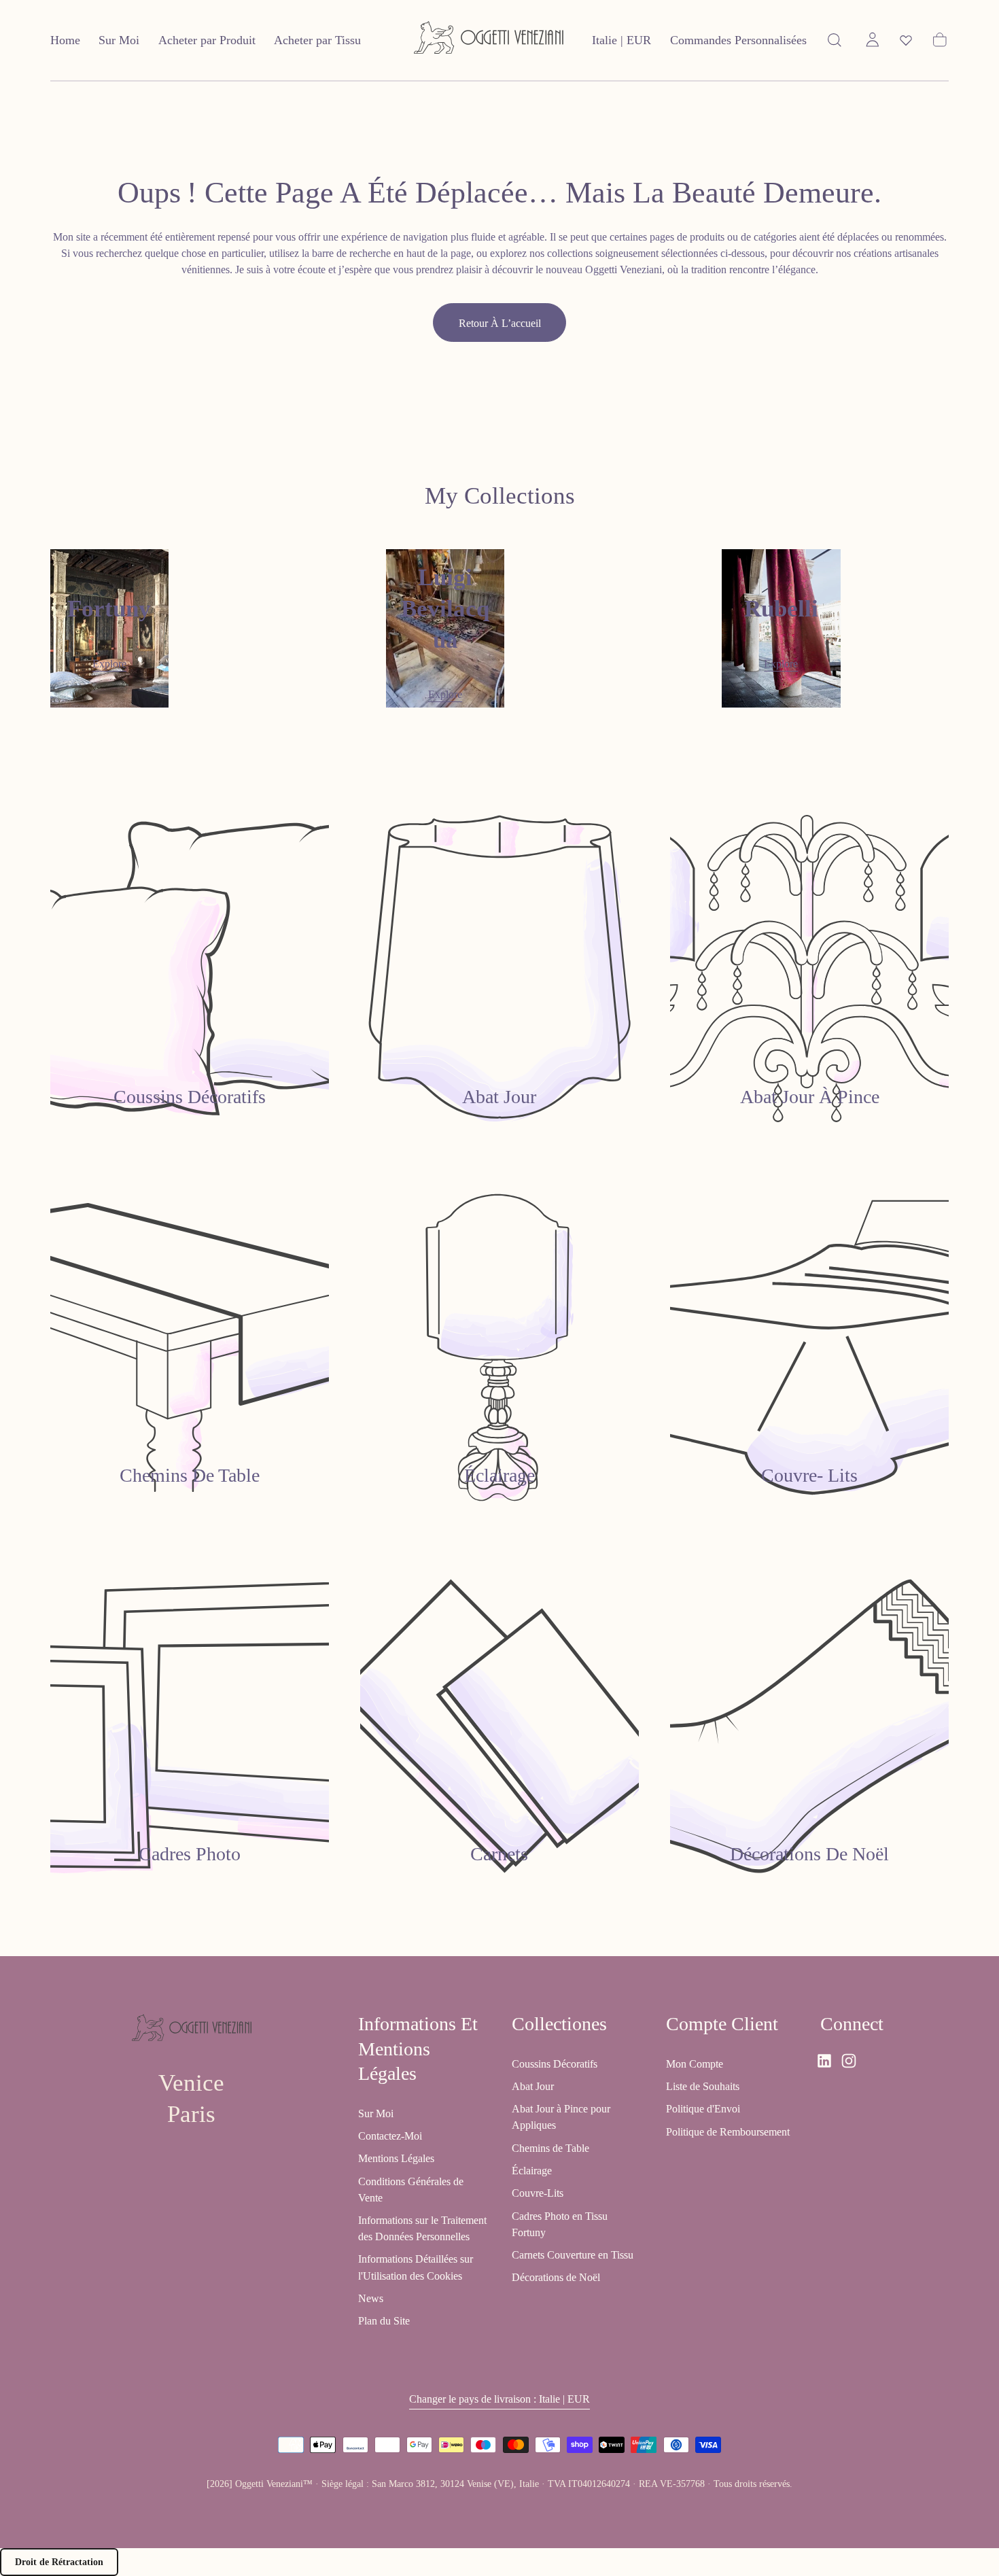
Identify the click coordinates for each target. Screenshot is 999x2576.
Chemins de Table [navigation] (550, 2148)
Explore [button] (109, 664)
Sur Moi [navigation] (376, 2113)
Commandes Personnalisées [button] (738, 40)
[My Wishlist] (906, 40)
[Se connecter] (873, 40)
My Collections (500, 496)
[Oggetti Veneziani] (192, 2030)
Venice (191, 2083)
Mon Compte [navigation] (695, 2064)
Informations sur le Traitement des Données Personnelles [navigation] (422, 2228)
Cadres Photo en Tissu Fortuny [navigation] (560, 2224)
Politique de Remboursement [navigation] (728, 2132)
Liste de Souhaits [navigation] (703, 2086)
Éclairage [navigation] (532, 2171)
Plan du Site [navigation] (384, 2321)
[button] (621, 43)
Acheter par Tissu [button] (317, 40)
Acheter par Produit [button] (207, 40)
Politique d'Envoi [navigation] (703, 2109)
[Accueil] (489, 40)
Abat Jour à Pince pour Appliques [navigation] (561, 2118)
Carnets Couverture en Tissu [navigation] (573, 2256)
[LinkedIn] (824, 2061)
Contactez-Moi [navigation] (390, 2136)
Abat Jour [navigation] (533, 2086)
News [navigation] (371, 2298)
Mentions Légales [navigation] (396, 2159)
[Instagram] (849, 2061)
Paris (191, 2114)
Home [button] (65, 40)
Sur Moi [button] (119, 40)
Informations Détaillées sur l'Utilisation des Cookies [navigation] (416, 2268)
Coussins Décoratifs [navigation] (555, 2064)
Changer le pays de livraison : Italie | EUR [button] (500, 2400)
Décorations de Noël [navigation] (556, 2278)
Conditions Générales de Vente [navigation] (411, 2190)
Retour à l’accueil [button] (500, 323)
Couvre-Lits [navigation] (538, 2194)
